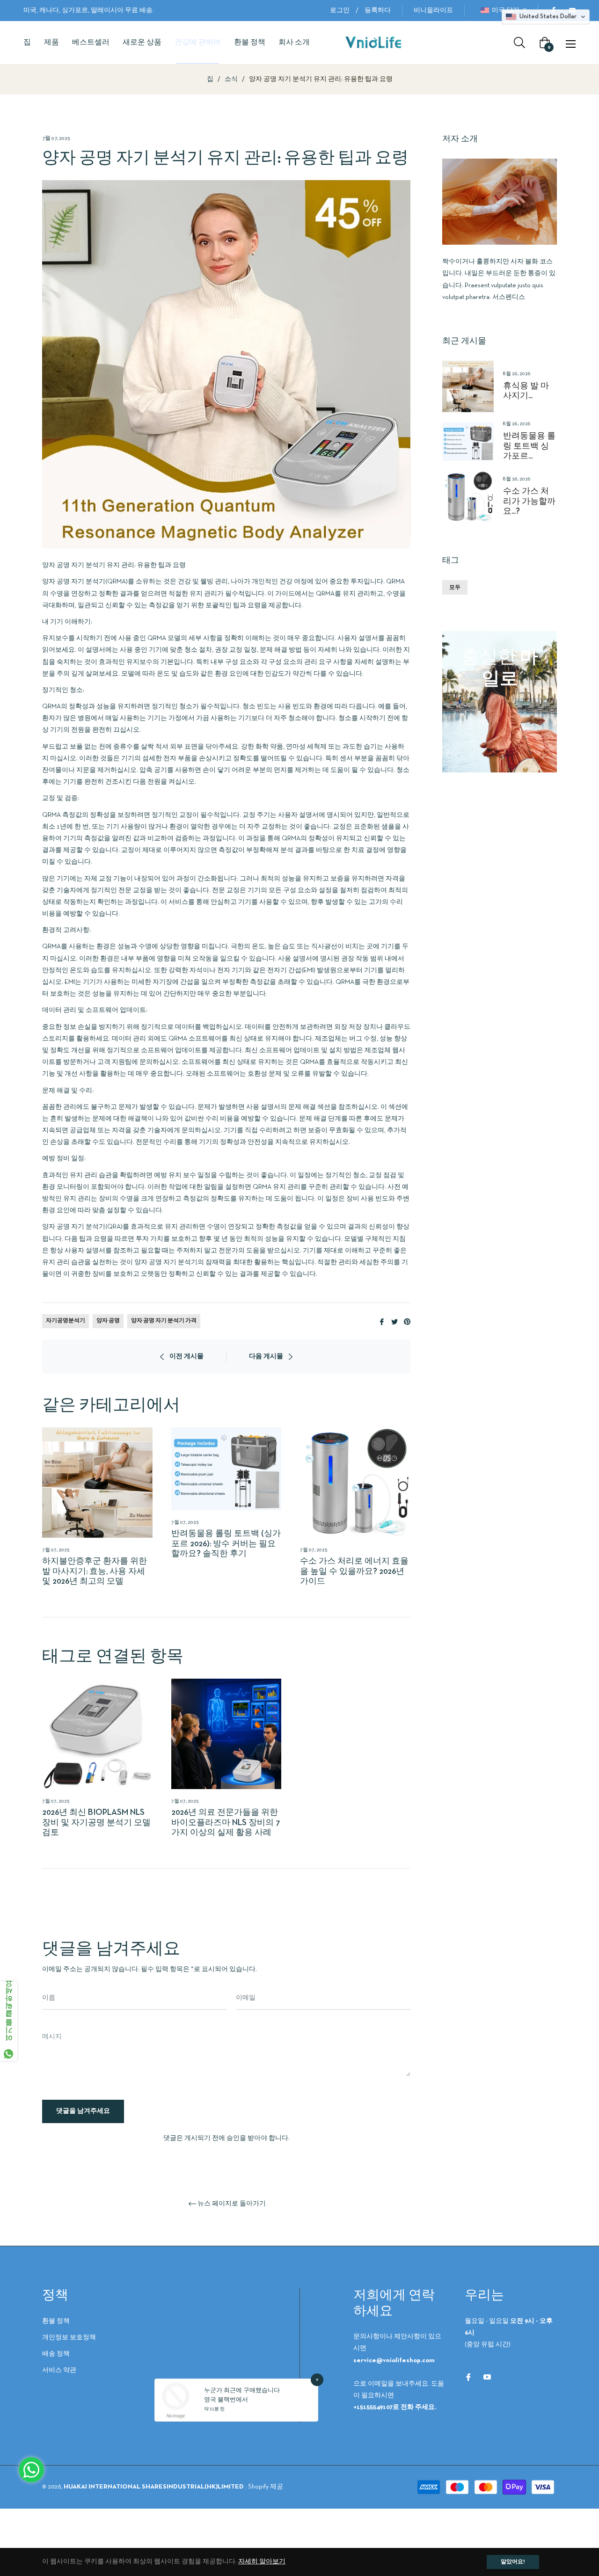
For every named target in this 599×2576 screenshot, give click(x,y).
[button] (546, 17)
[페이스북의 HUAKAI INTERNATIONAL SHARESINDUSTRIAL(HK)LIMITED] (468, 2377)
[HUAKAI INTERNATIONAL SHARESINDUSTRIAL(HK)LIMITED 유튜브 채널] (487, 2377)
